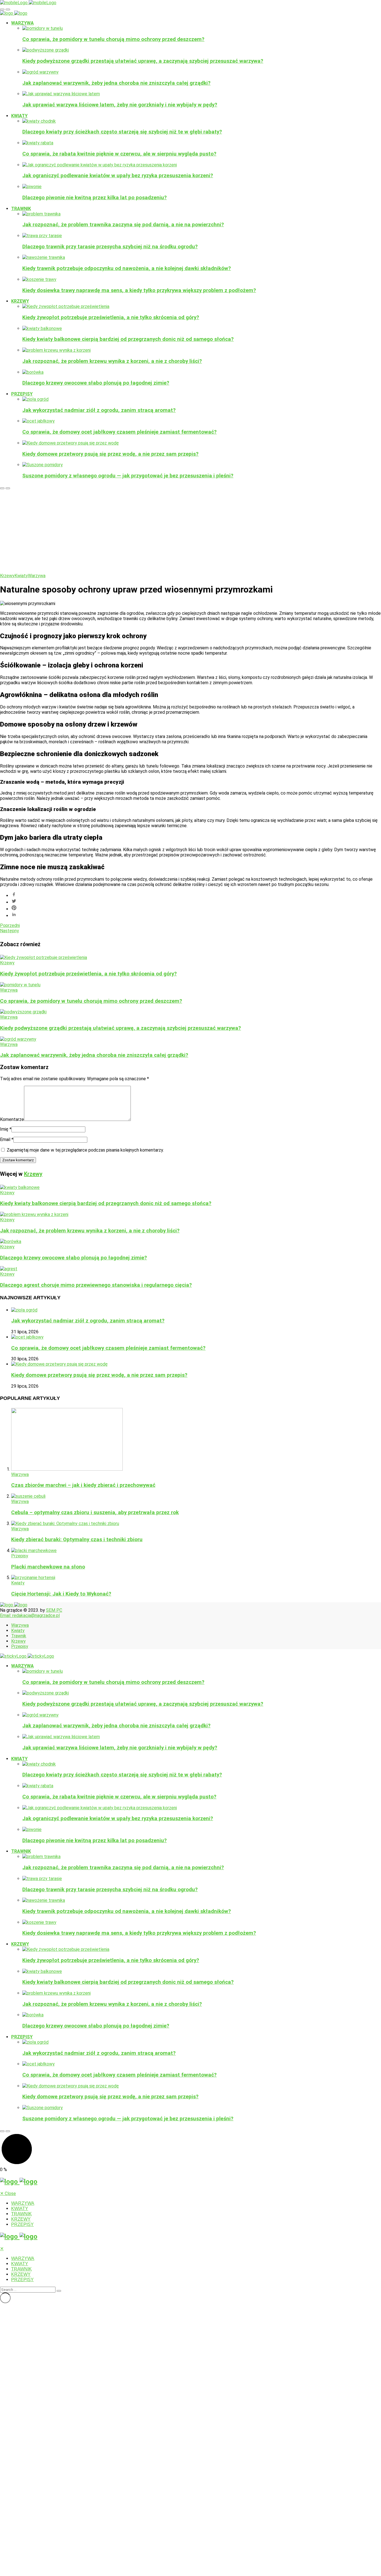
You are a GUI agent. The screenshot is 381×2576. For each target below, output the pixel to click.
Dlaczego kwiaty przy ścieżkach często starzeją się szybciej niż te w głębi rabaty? (122, 132)
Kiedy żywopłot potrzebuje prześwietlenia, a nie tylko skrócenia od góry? (111, 317)
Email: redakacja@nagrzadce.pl (30, 1615)
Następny (9, 931)
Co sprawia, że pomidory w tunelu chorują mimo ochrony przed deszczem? (113, 39)
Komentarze (12, 1119)
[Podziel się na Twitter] (196, 902)
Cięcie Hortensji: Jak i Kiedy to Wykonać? (61, 1594)
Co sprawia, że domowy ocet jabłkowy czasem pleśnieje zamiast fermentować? (120, 432)
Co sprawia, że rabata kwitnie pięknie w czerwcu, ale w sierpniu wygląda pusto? (119, 154)
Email (7, 1139)
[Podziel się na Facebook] (196, 895)
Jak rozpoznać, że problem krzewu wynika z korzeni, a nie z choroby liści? (112, 361)
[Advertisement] (191, 531)
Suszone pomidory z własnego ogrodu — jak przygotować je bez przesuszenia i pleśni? (128, 476)
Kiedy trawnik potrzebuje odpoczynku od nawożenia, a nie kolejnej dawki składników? (127, 268)
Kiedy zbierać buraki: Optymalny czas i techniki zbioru (77, 1540)
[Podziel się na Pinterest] (196, 908)
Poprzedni (10, 925)
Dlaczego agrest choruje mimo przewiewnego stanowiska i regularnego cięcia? (96, 1285)
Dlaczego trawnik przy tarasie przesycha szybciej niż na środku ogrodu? (110, 247)
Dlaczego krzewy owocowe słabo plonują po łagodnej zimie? (96, 383)
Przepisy (22, 394)
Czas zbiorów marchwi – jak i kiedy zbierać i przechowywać (83, 1485)
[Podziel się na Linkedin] (196, 915)
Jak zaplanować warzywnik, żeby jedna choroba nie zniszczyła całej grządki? (116, 83)
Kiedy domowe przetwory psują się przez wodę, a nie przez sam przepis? (110, 454)
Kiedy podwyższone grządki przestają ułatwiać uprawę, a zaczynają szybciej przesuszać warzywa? (143, 61)
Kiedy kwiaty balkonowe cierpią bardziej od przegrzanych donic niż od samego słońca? (128, 339)
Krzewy (20, 301)
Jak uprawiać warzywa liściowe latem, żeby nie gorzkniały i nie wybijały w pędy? (120, 105)
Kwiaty (19, 116)
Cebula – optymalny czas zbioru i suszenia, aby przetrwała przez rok (95, 1512)
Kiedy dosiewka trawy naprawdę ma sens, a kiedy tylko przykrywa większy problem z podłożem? (139, 290)
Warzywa (22, 23)
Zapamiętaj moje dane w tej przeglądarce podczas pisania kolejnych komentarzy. (85, 1150)
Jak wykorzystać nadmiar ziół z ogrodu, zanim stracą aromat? (99, 410)
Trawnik (21, 209)
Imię (6, 1129)
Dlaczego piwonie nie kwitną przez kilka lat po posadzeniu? (95, 198)
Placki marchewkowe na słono (48, 1567)
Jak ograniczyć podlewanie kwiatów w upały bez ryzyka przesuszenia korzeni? (118, 176)
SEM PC (54, 1610)
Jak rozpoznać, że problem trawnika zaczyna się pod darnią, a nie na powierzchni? (123, 225)
